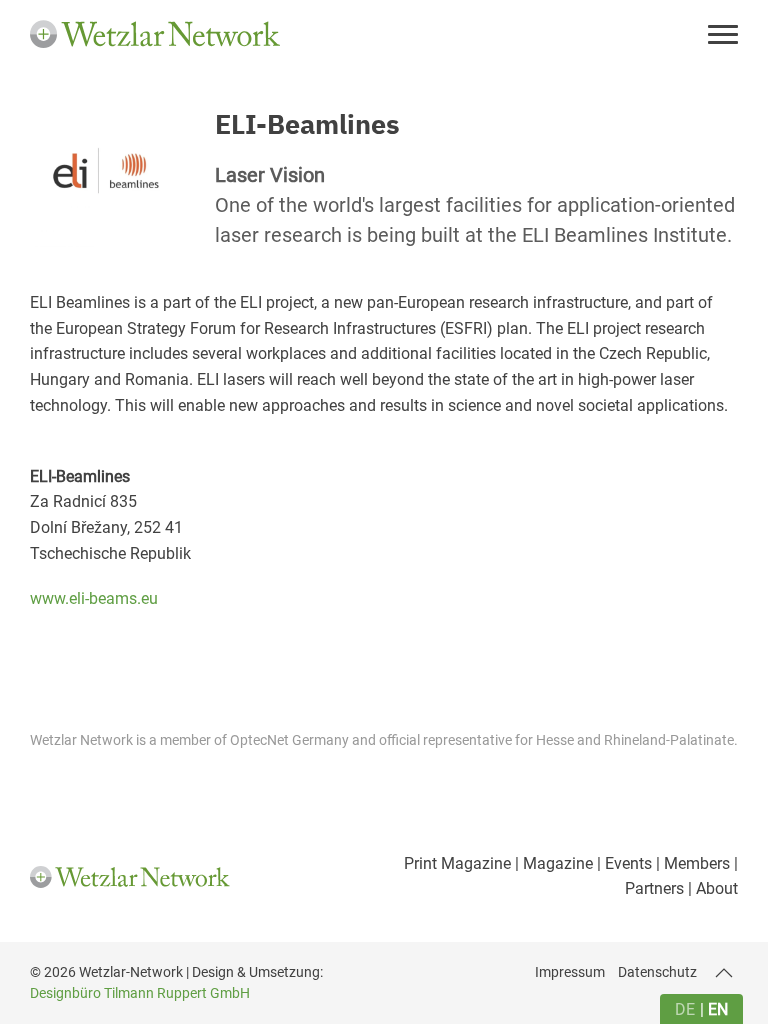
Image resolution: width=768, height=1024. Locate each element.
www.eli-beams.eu (94, 598)
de (685, 1009)
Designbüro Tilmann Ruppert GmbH (140, 993)
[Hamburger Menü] (723, 37)
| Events (622, 863)
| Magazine (552, 863)
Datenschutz (657, 972)
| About (711, 888)
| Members (691, 863)
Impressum (570, 972)
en (718, 1009)
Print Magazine (457, 863)
